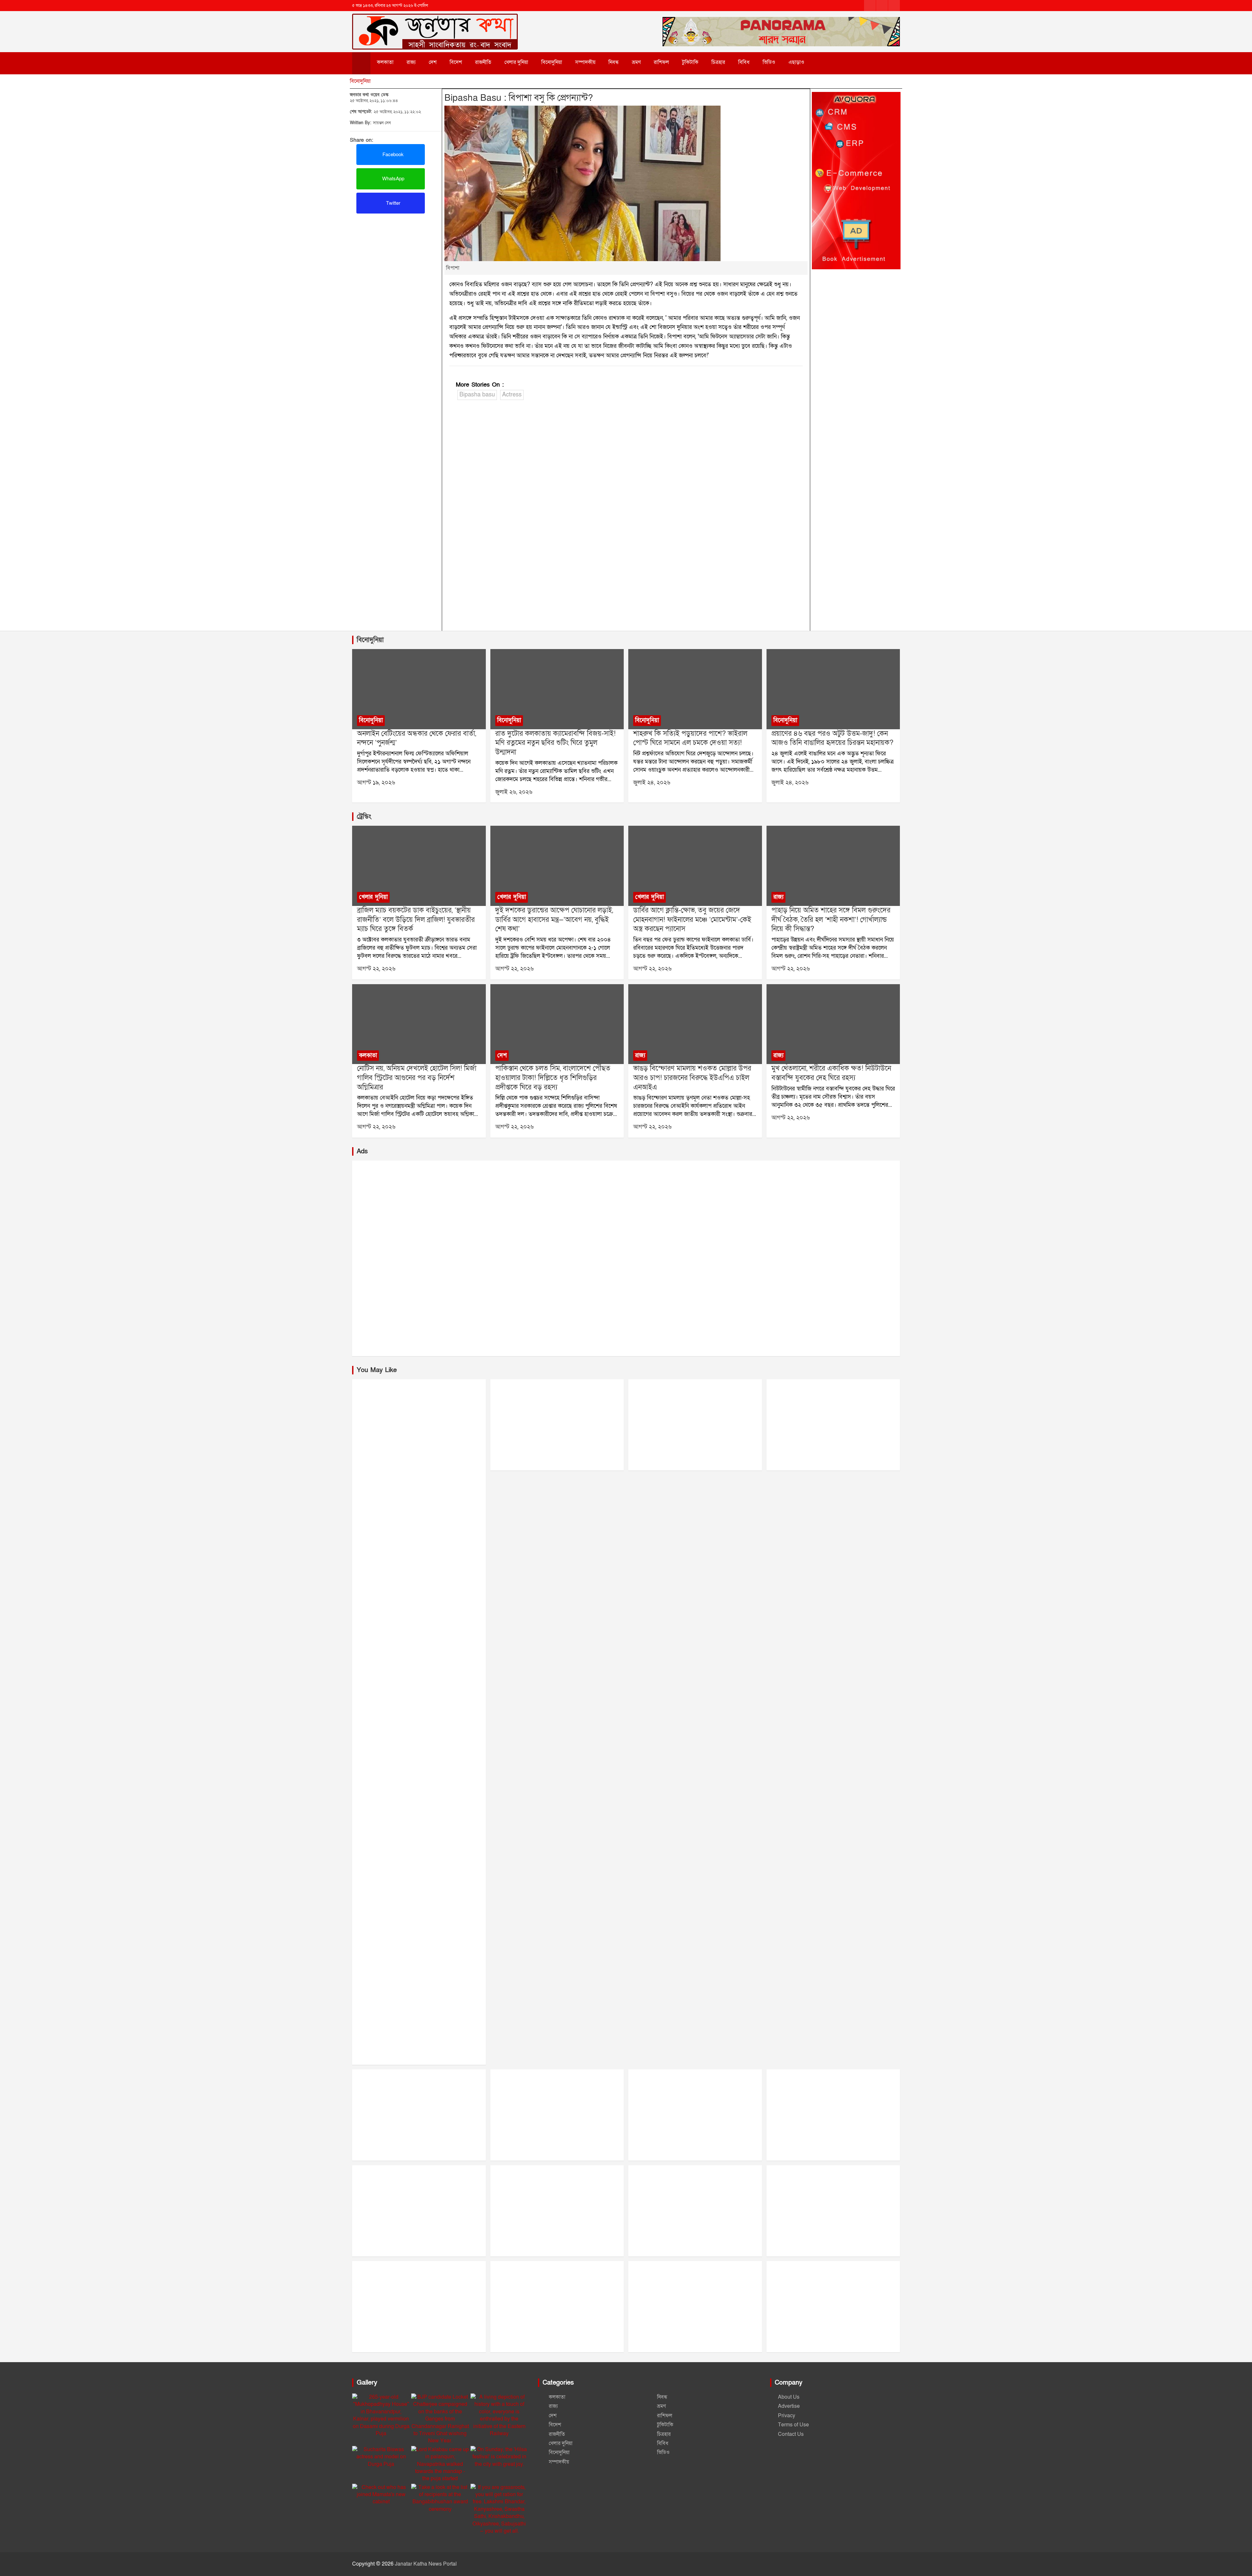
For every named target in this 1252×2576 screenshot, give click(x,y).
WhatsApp (393, 179)
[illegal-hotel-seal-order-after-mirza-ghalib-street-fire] (419, 1024)
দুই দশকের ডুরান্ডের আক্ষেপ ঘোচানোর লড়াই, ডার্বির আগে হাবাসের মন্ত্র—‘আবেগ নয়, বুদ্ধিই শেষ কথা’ (554, 920)
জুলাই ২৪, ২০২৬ (652, 783)
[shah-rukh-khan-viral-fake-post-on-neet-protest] (695, 689)
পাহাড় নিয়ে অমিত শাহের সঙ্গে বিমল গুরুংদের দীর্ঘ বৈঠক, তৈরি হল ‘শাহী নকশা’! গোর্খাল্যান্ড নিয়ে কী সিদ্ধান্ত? (831, 920)
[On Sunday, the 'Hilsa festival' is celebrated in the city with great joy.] (499, 2457)
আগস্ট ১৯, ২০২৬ (376, 783)
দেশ (433, 62)
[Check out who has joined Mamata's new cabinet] (381, 2495)
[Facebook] (870, 6)
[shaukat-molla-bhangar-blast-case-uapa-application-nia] (695, 1024)
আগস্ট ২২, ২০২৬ (376, 969)
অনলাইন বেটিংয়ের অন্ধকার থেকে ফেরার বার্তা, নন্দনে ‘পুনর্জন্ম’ (417, 738)
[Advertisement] (396, 262)
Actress (512, 395)
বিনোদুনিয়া (552, 62)
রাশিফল (661, 62)
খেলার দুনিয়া (516, 62)
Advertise (789, 2406)
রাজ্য (411, 62)
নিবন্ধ (614, 62)
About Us (789, 2397)
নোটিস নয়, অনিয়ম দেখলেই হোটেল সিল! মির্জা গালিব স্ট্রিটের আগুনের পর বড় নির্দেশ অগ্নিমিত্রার (417, 1078)
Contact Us (791, 2434)
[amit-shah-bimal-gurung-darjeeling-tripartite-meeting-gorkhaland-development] (833, 866)
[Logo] (435, 22)
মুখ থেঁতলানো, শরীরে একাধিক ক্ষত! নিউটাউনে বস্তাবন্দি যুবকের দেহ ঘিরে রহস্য (831, 1073)
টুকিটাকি (690, 62)
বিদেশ (456, 62)
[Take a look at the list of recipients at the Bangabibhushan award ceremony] (440, 2498)
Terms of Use (793, 2425)
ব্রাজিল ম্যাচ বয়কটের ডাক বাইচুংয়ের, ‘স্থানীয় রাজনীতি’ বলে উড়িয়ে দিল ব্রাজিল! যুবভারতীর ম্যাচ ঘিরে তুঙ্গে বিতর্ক (416, 920)
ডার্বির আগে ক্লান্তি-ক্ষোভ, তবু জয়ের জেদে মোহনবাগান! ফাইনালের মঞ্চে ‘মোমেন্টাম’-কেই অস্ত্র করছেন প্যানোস (692, 920)
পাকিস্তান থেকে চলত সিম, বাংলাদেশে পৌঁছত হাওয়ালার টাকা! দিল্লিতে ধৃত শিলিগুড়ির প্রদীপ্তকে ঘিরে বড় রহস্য (553, 1078)
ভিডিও (769, 62)
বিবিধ (744, 62)
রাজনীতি (483, 62)
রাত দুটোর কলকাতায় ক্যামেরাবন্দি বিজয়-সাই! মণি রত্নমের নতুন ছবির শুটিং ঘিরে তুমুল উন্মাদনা (555, 743)
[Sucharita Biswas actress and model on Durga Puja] (381, 2457)
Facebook (392, 155)
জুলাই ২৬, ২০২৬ (514, 792)
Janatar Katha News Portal (426, 2564)
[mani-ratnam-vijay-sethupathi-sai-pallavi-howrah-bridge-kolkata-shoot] (557, 689)
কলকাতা (385, 62)
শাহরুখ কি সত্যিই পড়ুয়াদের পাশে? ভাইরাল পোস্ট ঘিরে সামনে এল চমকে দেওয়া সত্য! (690, 738)
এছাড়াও (796, 62)
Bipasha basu (477, 395)
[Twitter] (882, 6)
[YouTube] (894, 6)
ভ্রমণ (636, 62)
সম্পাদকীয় (585, 62)
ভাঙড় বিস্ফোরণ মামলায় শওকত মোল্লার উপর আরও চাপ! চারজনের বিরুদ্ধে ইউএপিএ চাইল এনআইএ (692, 1078)
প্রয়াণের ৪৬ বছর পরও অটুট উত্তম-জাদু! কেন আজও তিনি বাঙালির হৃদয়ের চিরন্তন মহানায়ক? (832, 738)
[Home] (361, 63)
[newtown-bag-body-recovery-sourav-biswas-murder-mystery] (833, 1024)
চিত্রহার (718, 62)
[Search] (825, 62)
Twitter (393, 203)
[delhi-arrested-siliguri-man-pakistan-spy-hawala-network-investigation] (557, 1024)
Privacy (787, 2416)
